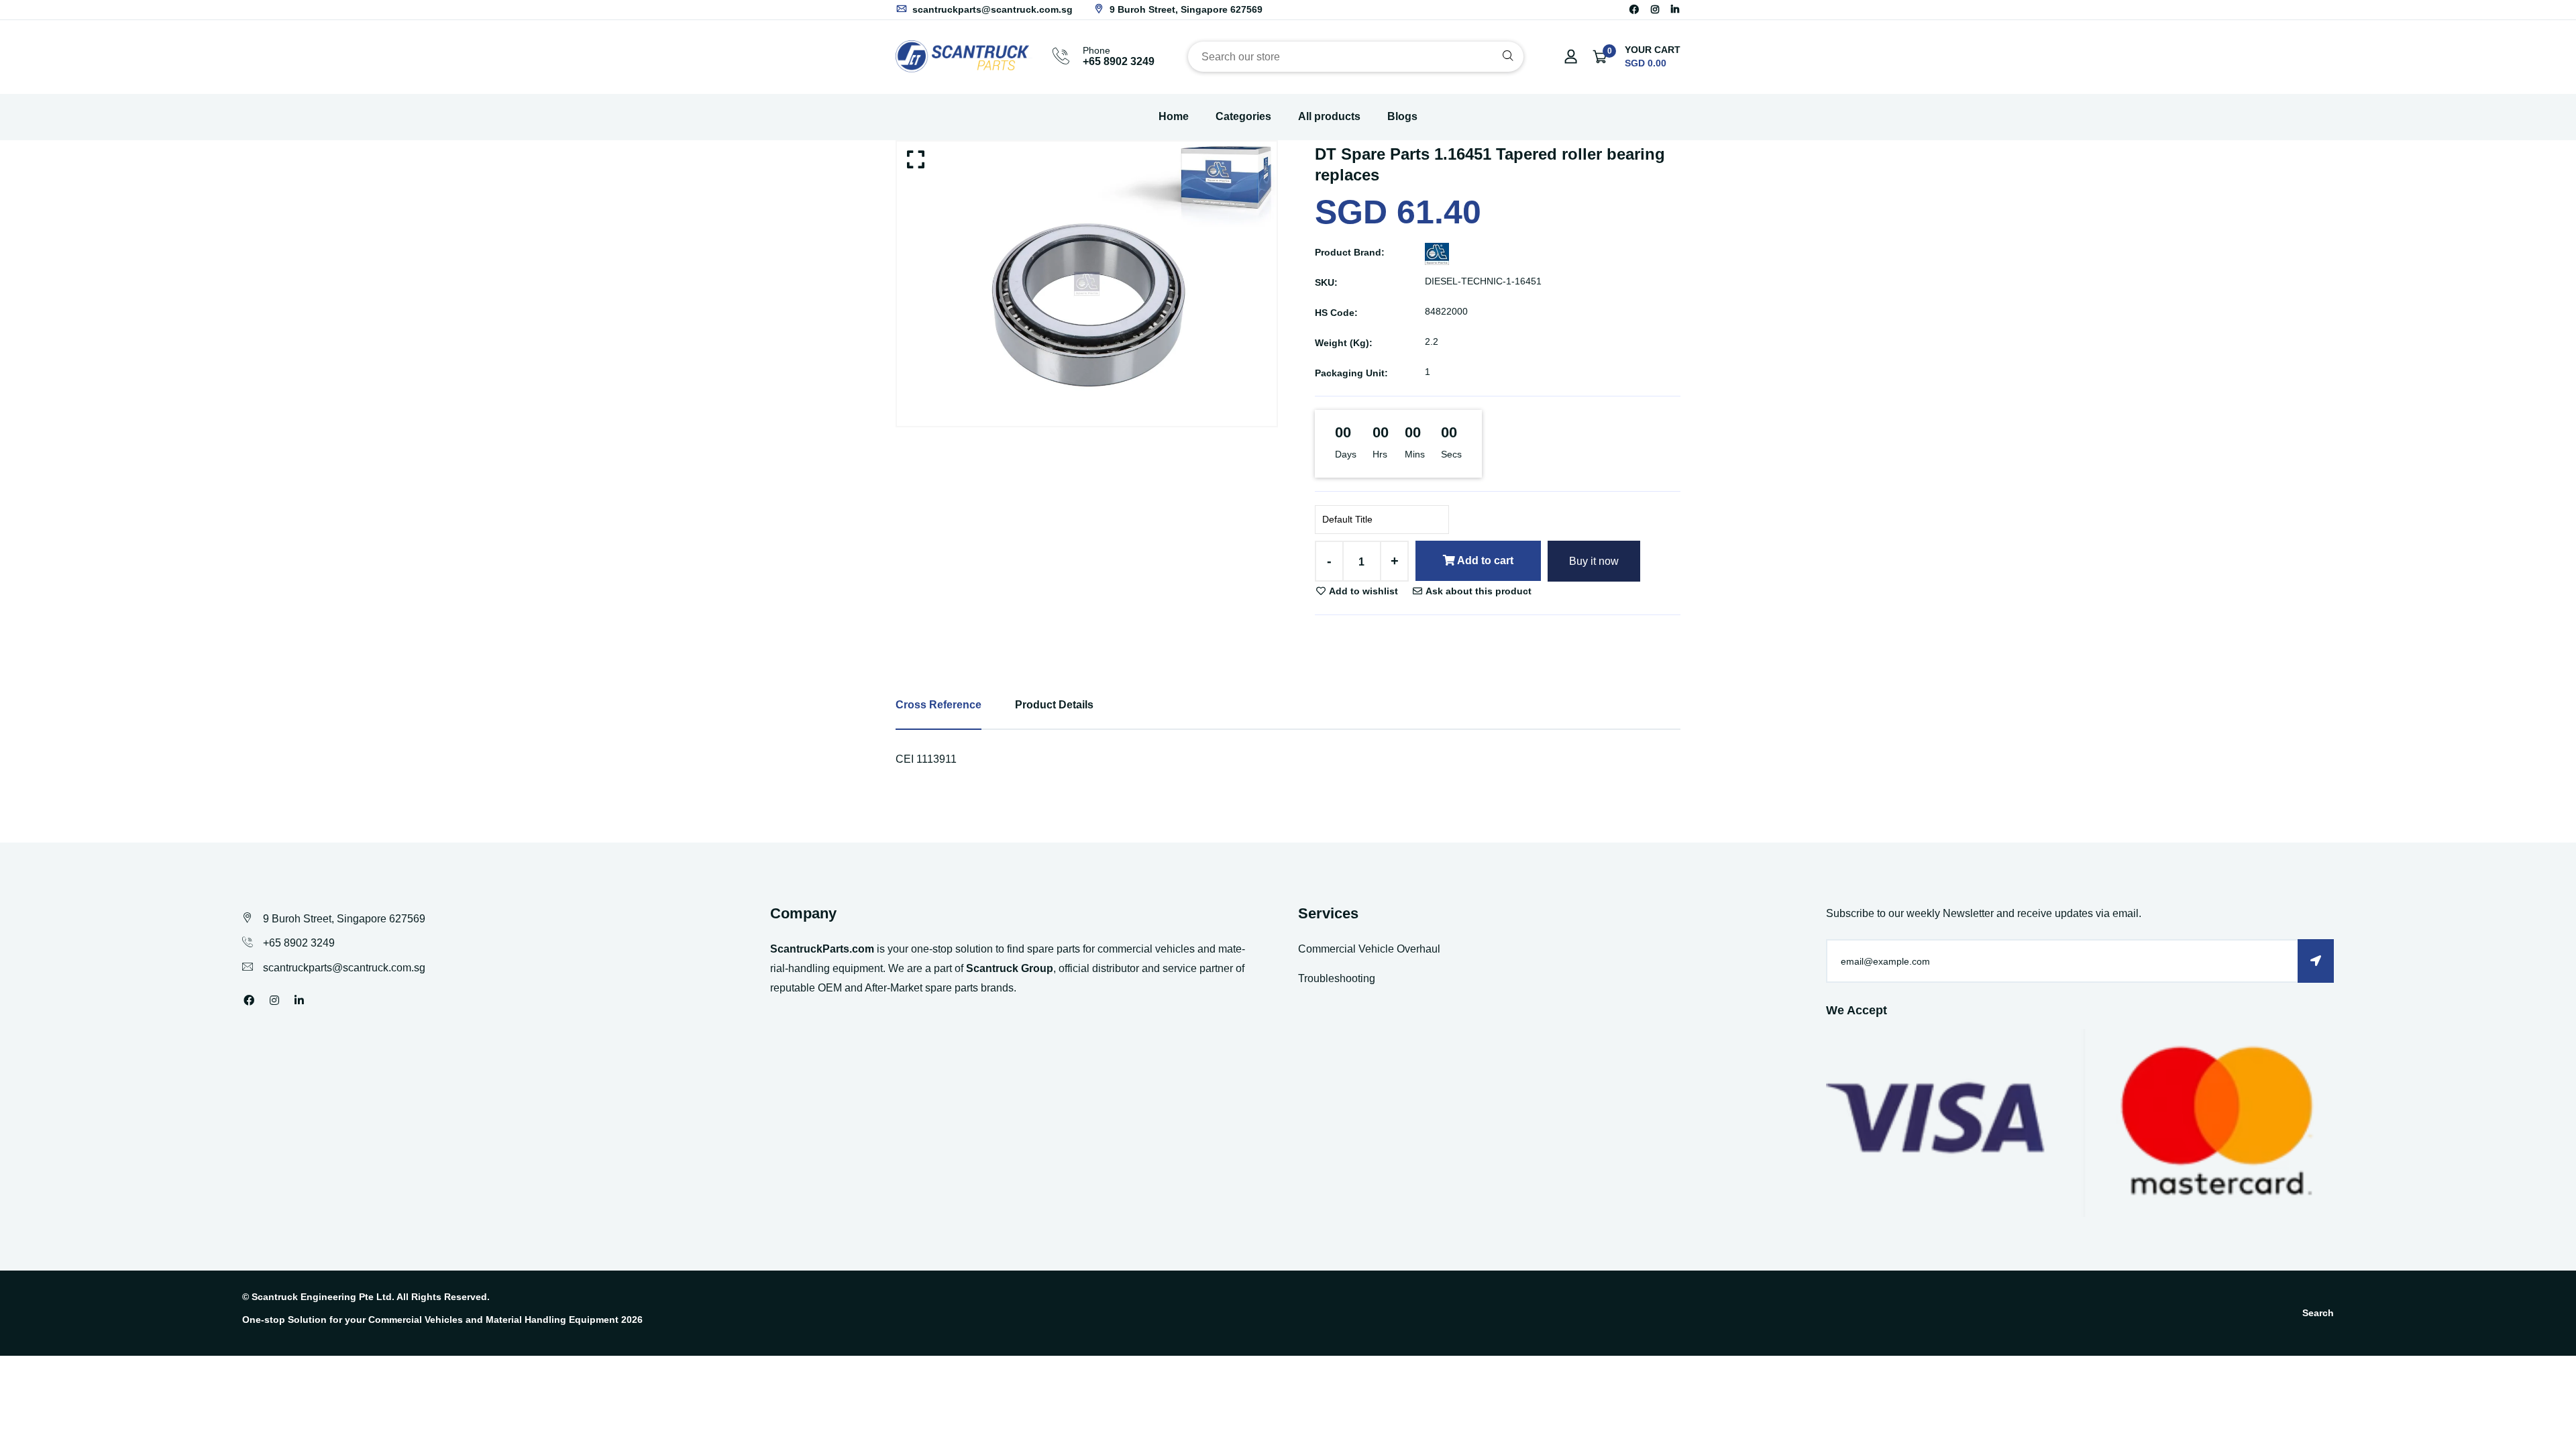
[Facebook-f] (1634, 9)
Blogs (1402, 116)
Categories (1243, 116)
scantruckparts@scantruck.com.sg (991, 9)
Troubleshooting (1337, 978)
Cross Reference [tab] (938, 705)
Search (2318, 1313)
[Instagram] (1655, 9)
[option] (1087, 284)
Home (1174, 116)
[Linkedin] (1675, 9)
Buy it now (1594, 561)
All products (1329, 116)
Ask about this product (1478, 591)
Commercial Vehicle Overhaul (1369, 949)
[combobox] (1356, 57)
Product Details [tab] (1054, 705)
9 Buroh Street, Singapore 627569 (1185, 9)
